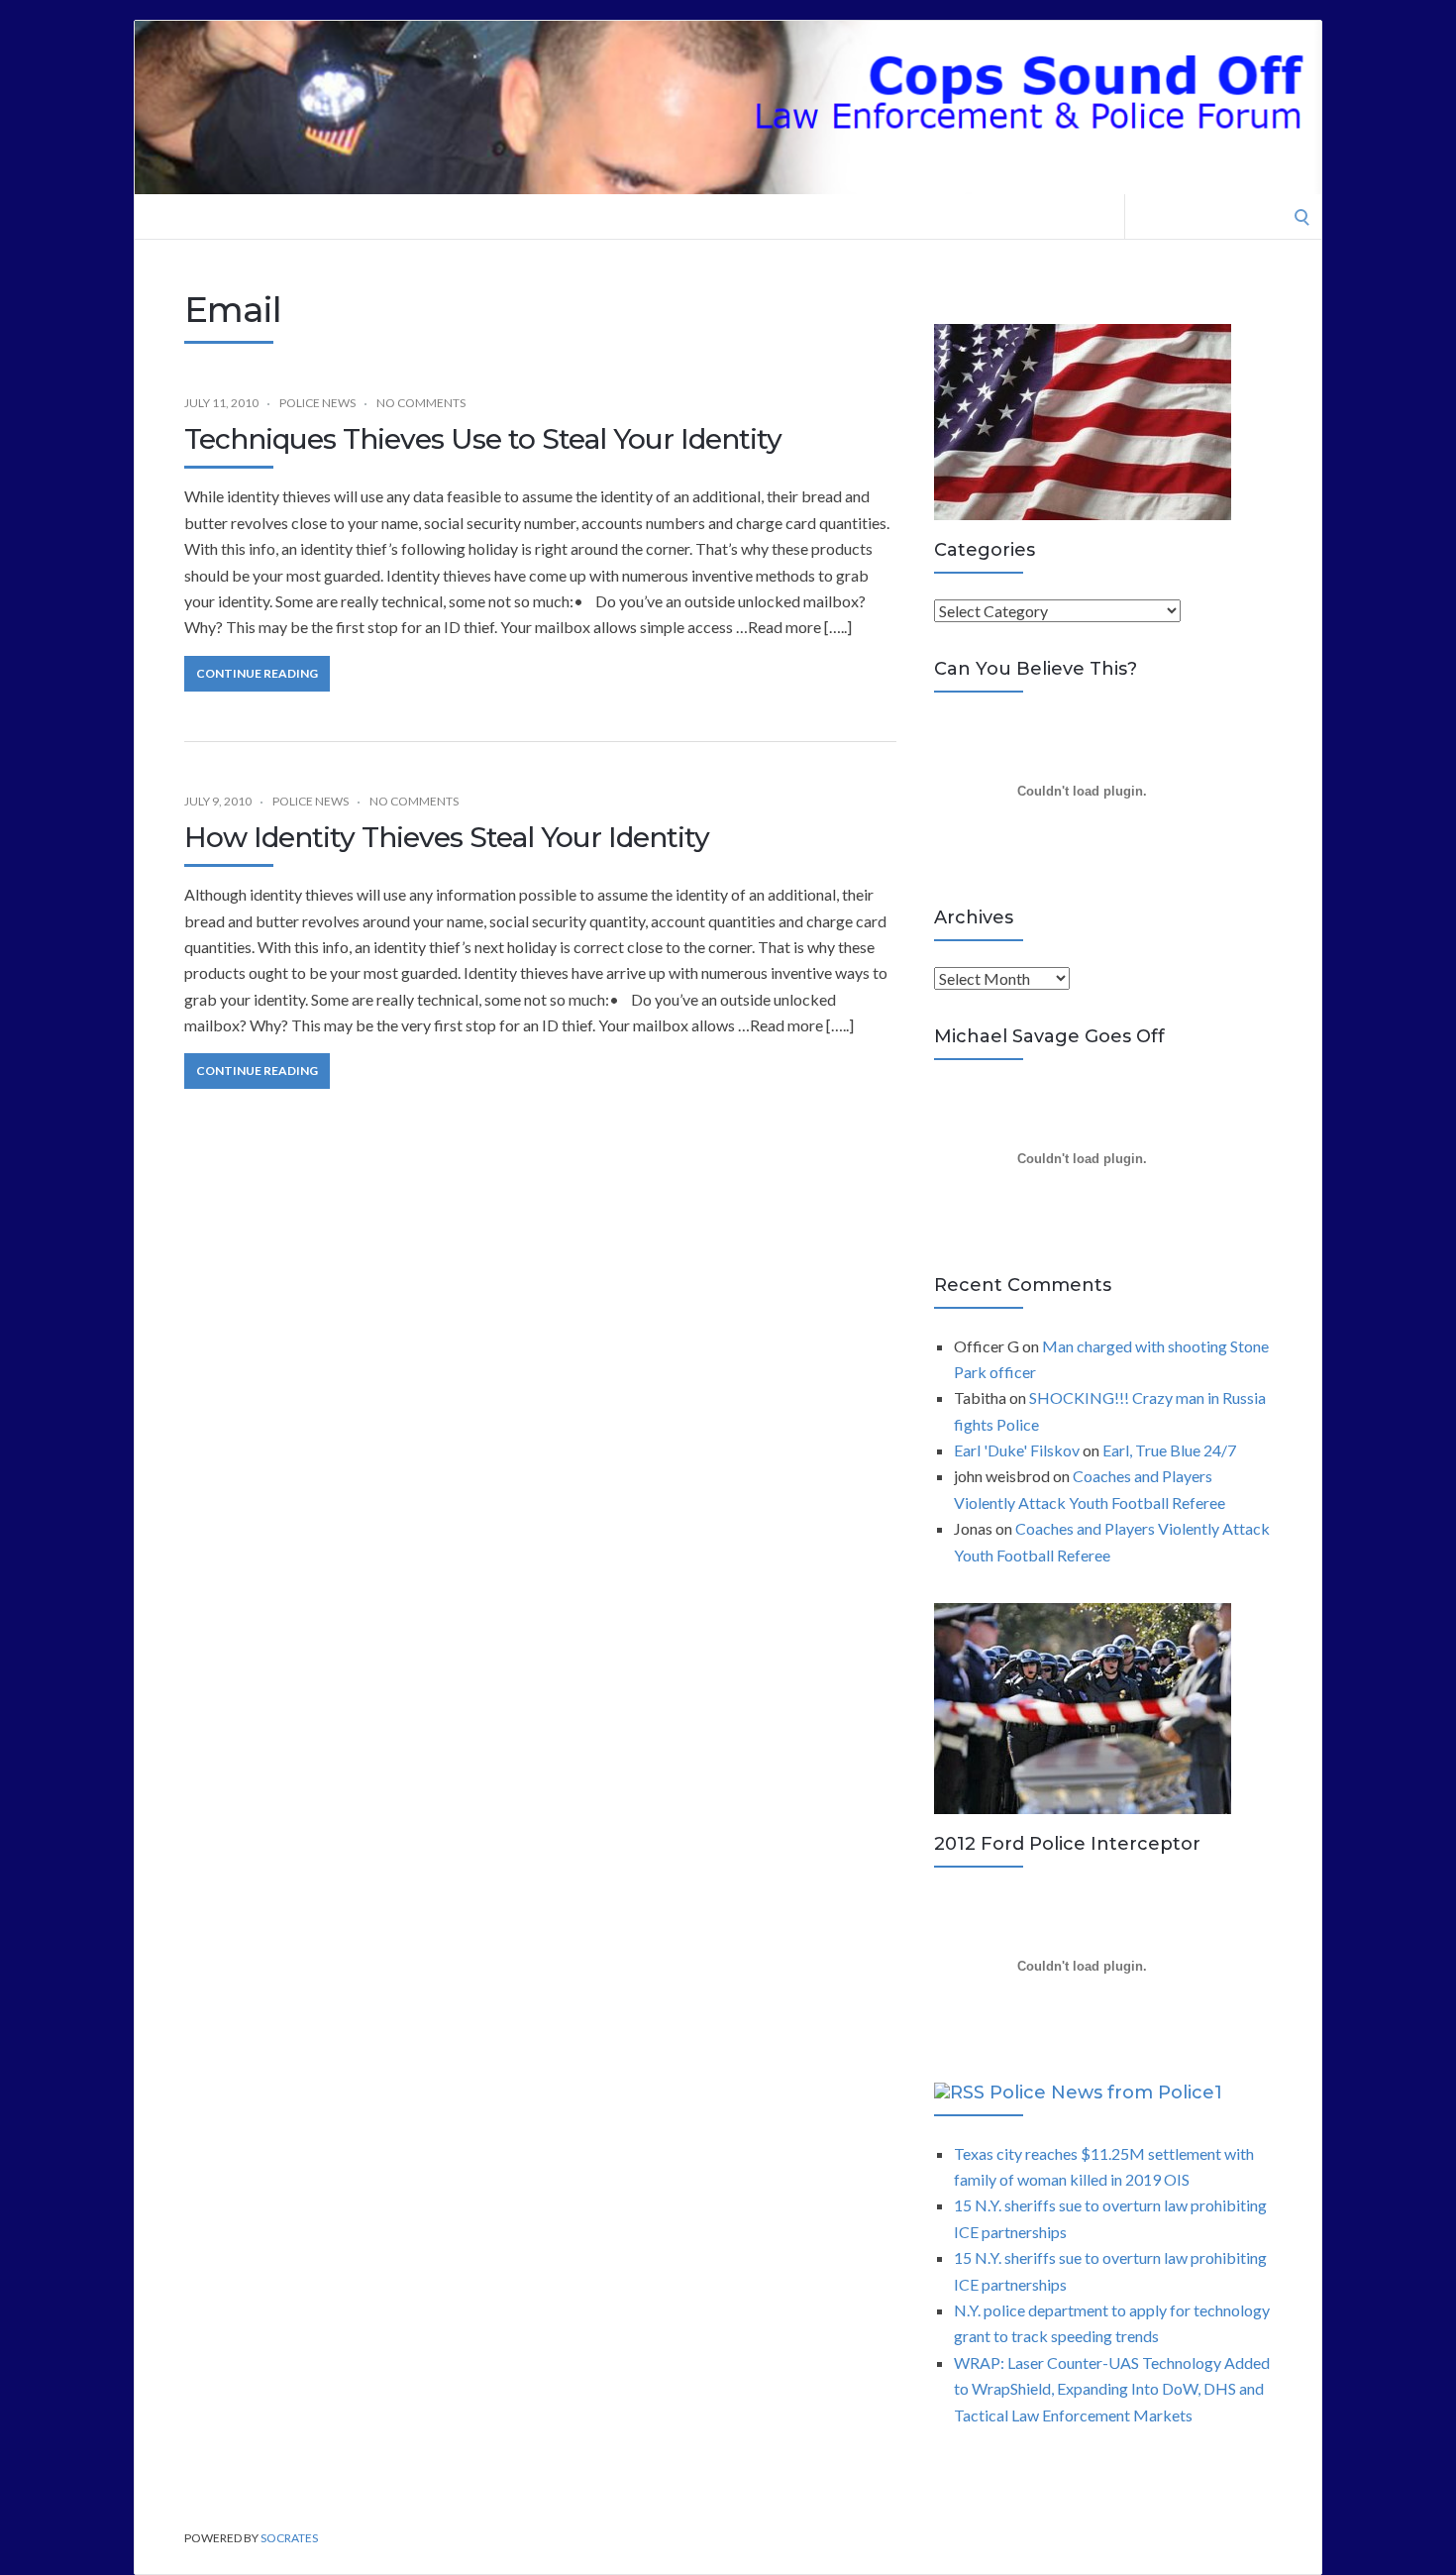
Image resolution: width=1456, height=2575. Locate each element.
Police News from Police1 (1106, 2092)
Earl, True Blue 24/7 (1169, 1450)
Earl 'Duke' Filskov (1017, 1450)
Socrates (289, 2538)
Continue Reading (257, 673)
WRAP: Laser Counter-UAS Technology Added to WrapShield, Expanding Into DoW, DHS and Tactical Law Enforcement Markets (1112, 2389)
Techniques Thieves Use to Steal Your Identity (483, 439)
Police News (317, 403)
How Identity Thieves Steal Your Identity (447, 837)
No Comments (421, 403)
